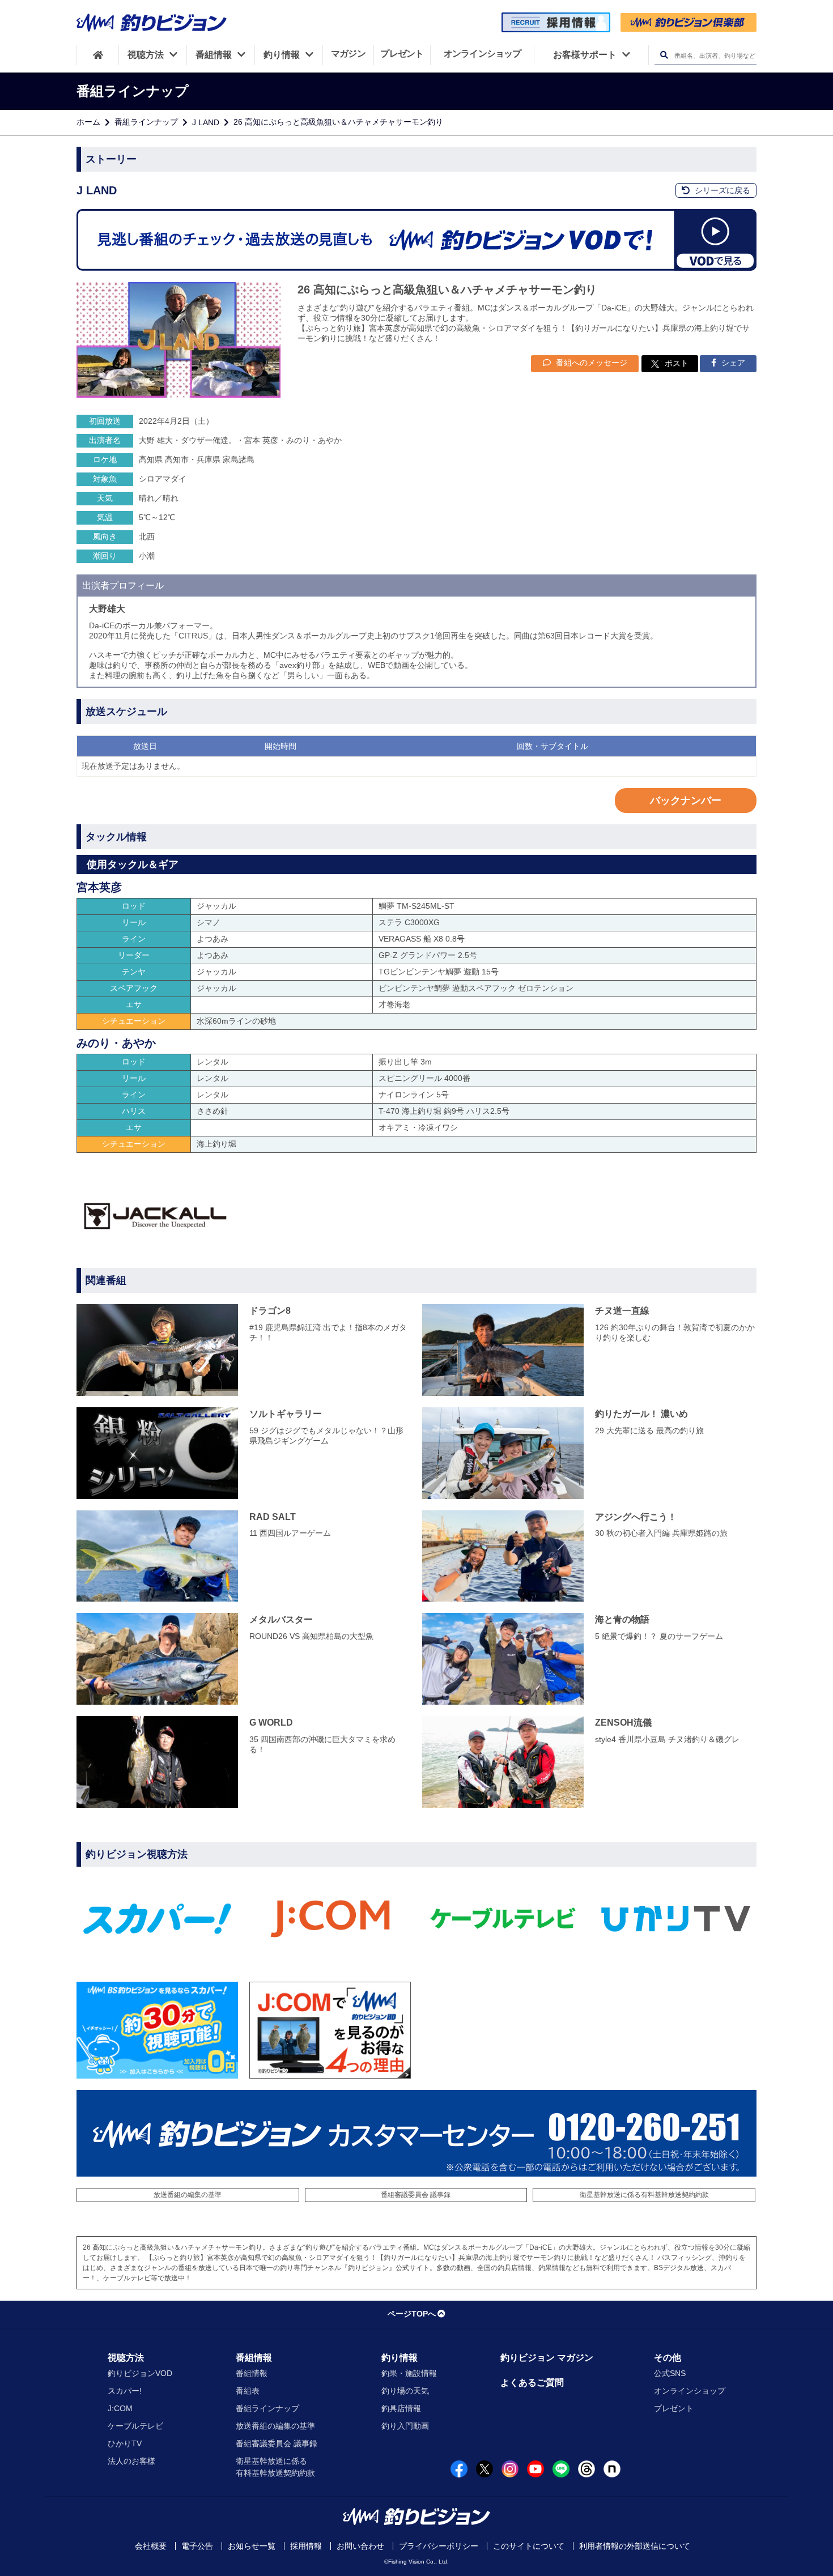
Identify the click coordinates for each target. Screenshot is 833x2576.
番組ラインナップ (146, 122)
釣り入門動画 (405, 2426)
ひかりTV (125, 2443)
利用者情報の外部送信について (635, 2546)
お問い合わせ (360, 2546)
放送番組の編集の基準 (188, 2195)
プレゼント (674, 2408)
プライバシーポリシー (439, 2546)
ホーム (88, 122)
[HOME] (98, 55)
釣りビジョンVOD (140, 2373)
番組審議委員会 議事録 (416, 2195)
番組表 (248, 2391)
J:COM (120, 2408)
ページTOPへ (412, 2314)
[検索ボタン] (664, 55)
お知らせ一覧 (252, 2546)
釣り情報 (399, 2358)
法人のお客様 (131, 2461)
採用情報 (306, 2546)
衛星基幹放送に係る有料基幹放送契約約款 (644, 2195)
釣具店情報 (401, 2408)
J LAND (206, 122)
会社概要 (151, 2546)
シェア (732, 363)
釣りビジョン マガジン (547, 2358)
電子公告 (197, 2546)
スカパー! (125, 2391)
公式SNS (670, 2373)
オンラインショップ (690, 2391)
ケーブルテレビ (135, 2426)
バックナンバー (686, 801)
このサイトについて (529, 2546)
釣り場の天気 (405, 2391)
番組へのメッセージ (590, 363)
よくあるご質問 (532, 2383)
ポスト (677, 363)
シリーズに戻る (721, 190)
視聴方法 (126, 2358)
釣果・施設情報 (409, 2373)
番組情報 (254, 2358)
